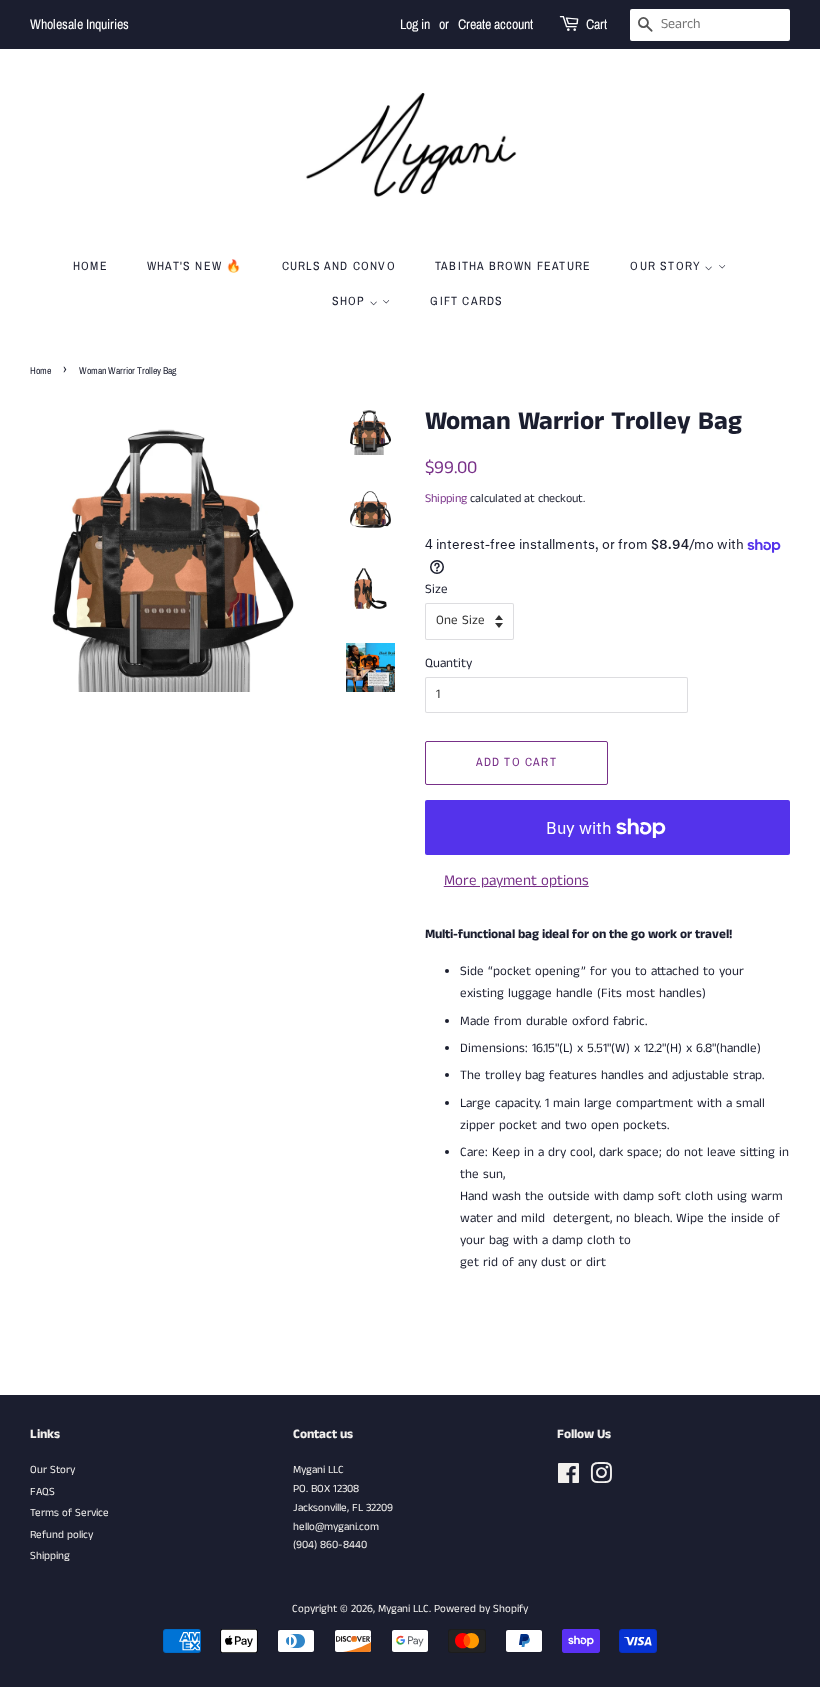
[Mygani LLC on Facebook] (568, 1479)
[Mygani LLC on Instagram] (601, 1479)
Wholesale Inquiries (79, 24)
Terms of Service (69, 1513)
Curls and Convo (339, 266)
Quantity (448, 663)
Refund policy (61, 1535)
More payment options (516, 880)
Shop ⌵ (357, 301)
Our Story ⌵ (673, 266)
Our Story (52, 1470)
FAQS (42, 1492)
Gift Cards (466, 301)
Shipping (446, 498)
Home (90, 266)
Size (436, 589)
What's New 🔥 (194, 266)
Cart (596, 24)
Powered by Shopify (481, 1609)
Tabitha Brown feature (513, 266)
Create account (495, 24)
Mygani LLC (403, 1609)
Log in (415, 24)
